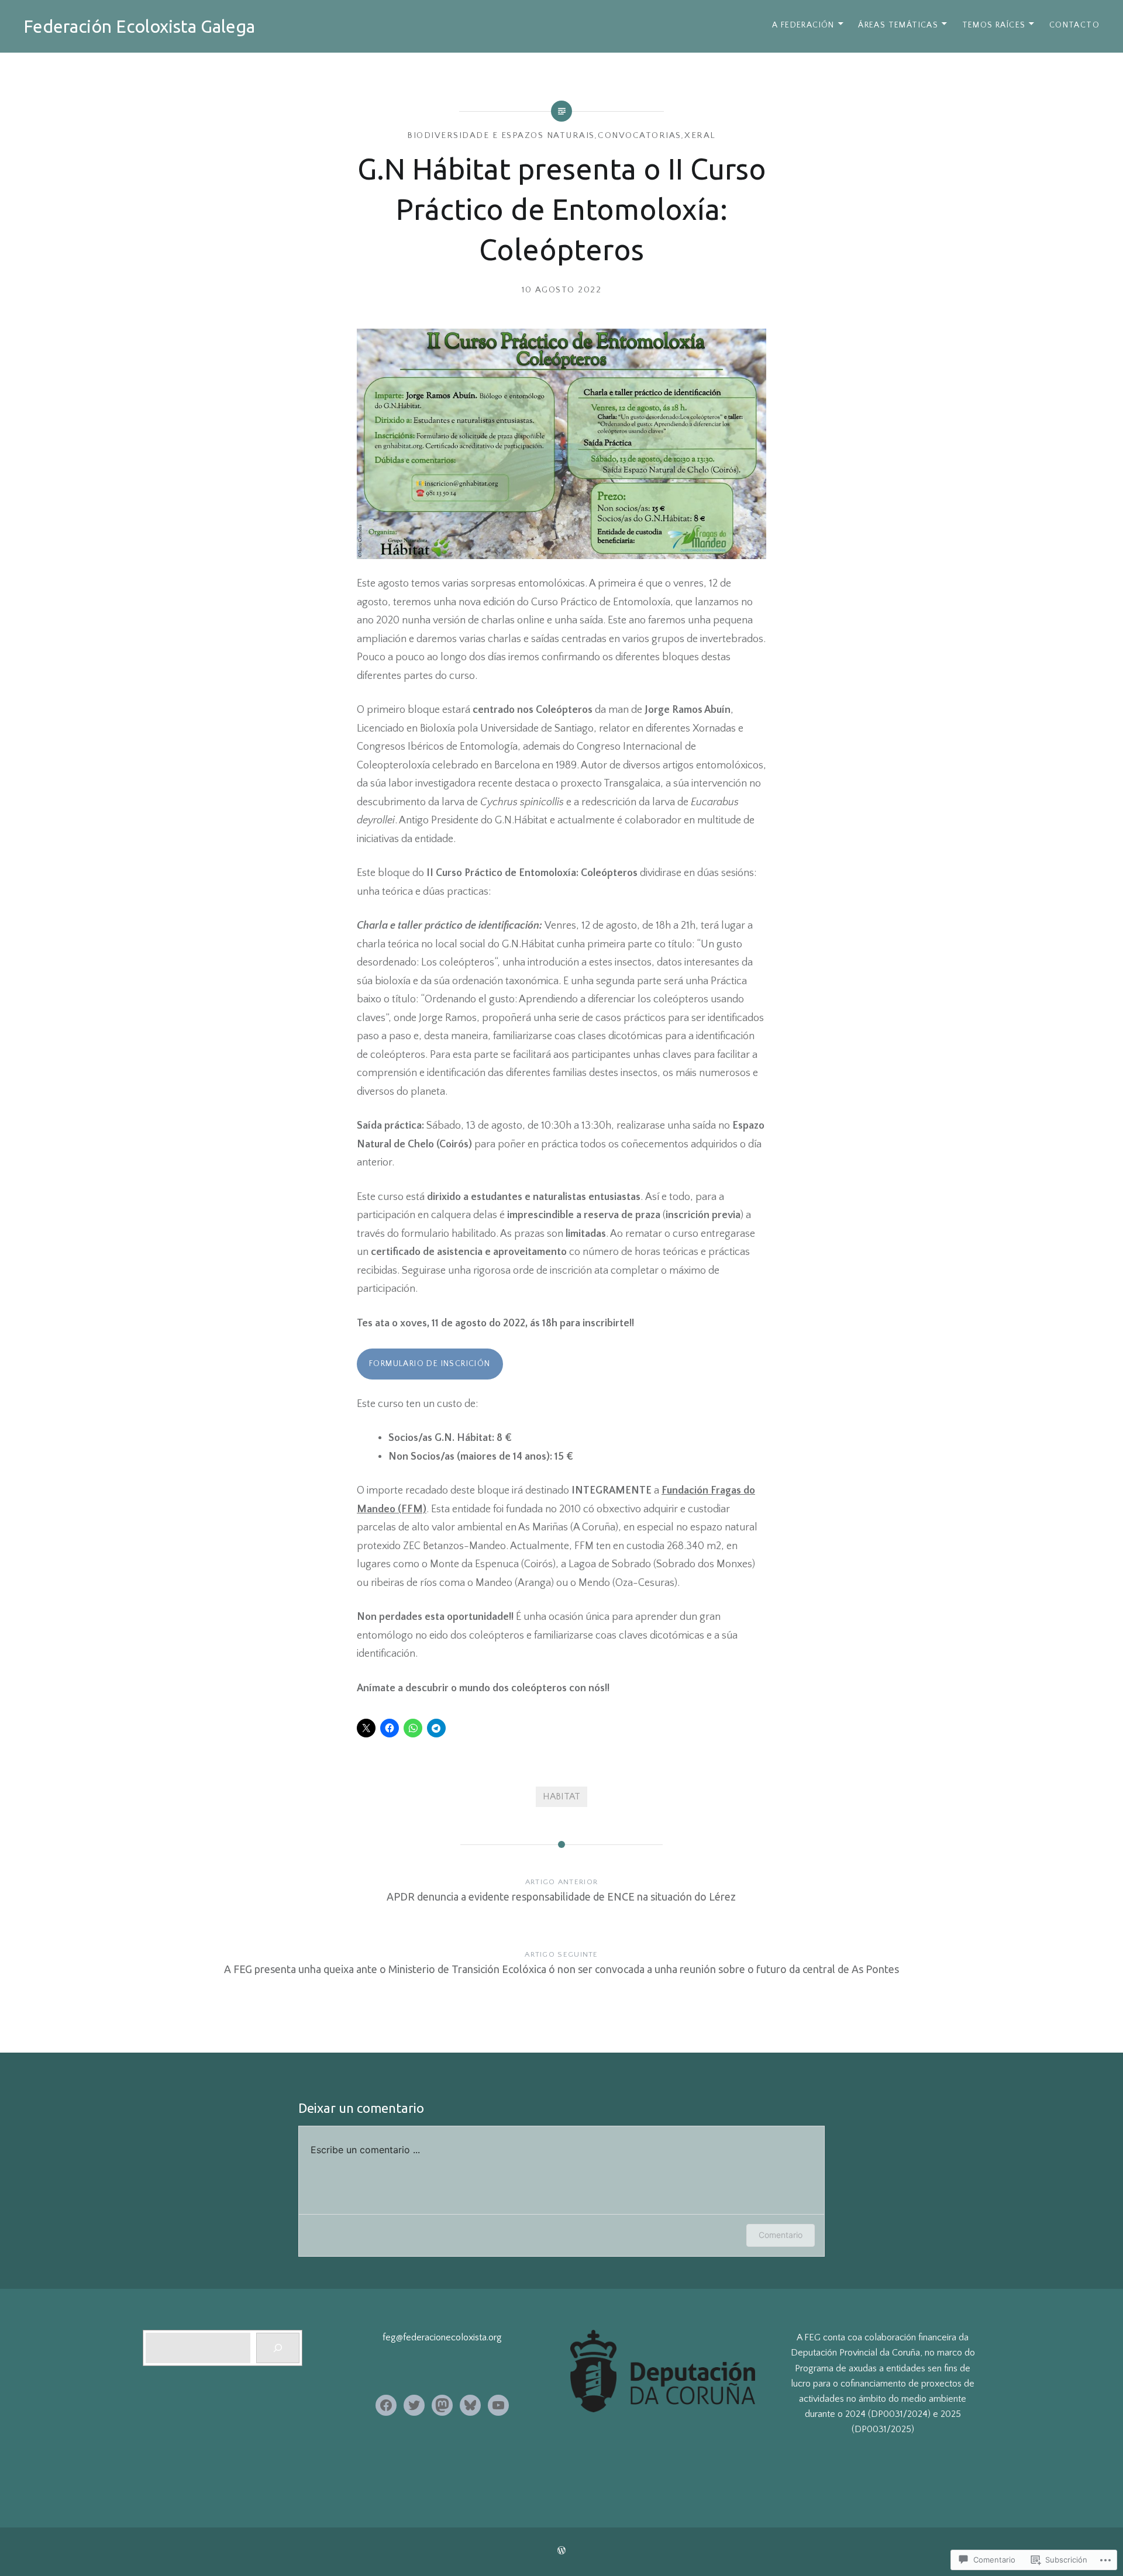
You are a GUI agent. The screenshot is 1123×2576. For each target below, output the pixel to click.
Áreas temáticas (898, 25)
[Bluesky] (470, 2405)
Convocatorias (640, 135)
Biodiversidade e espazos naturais (501, 135)
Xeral (700, 135)
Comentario (781, 2235)
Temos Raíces (994, 25)
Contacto (1074, 25)
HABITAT (561, 1796)
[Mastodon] (442, 2405)
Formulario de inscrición (430, 1364)
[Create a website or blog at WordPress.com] (561, 2551)
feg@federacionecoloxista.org (442, 2337)
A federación (803, 25)
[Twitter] (414, 2405)
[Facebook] (386, 2405)
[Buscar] (278, 2348)
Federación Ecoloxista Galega (139, 26)
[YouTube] (498, 2405)
